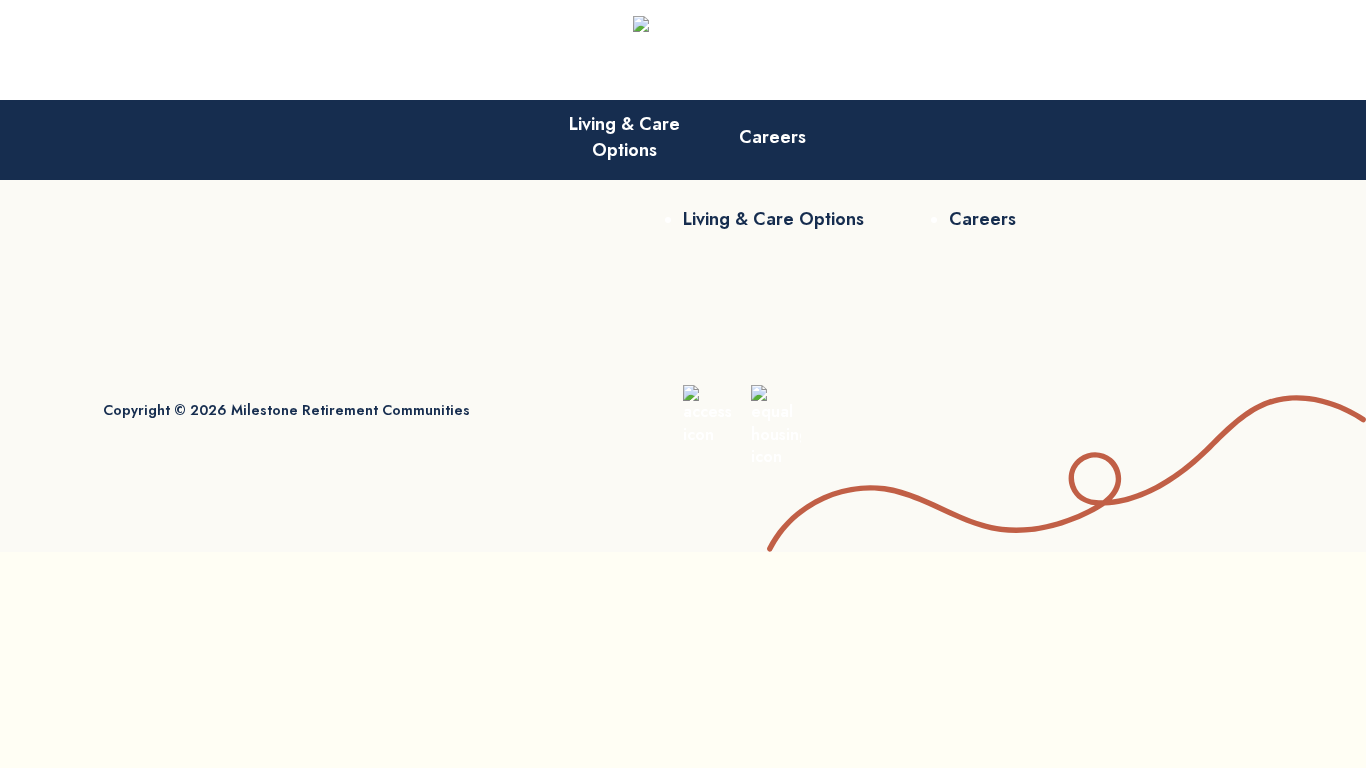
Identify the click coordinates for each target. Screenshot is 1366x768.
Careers (772, 137)
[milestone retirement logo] (683, 49)
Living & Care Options (624, 137)
